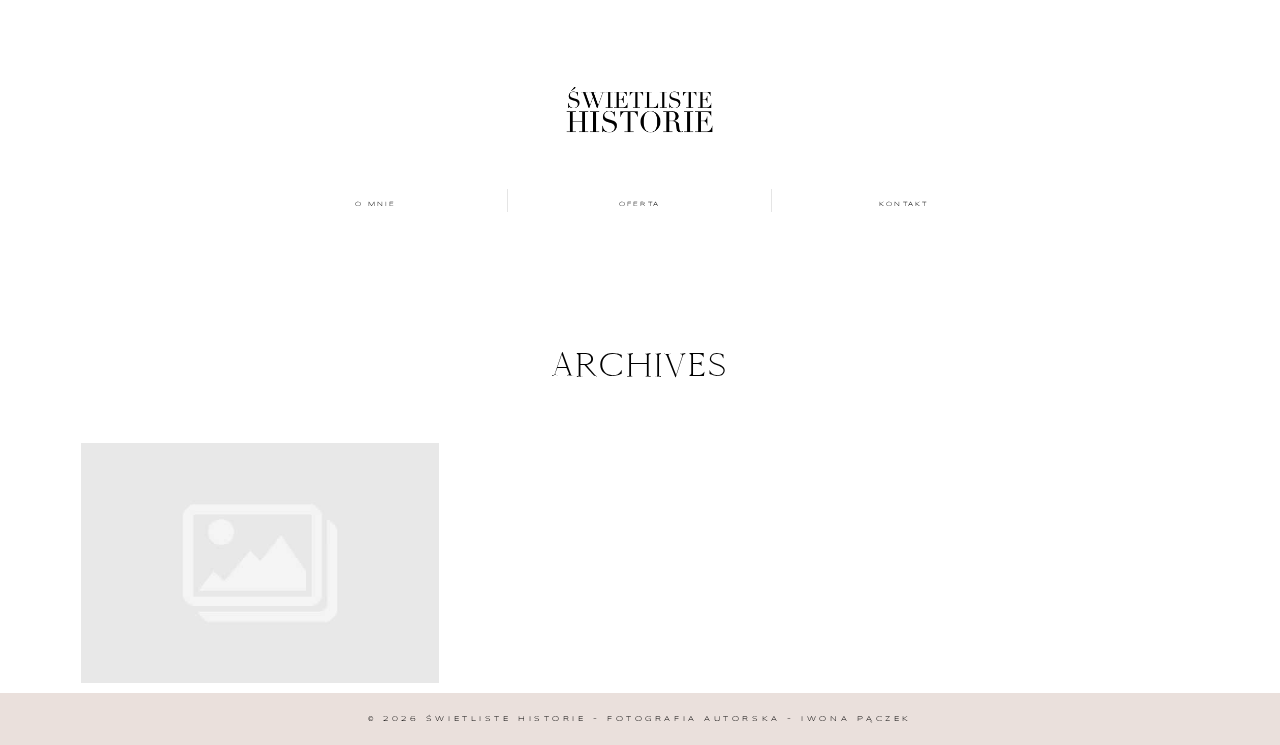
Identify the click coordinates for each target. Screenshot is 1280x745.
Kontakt (904, 204)
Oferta (640, 204)
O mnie (376, 204)
